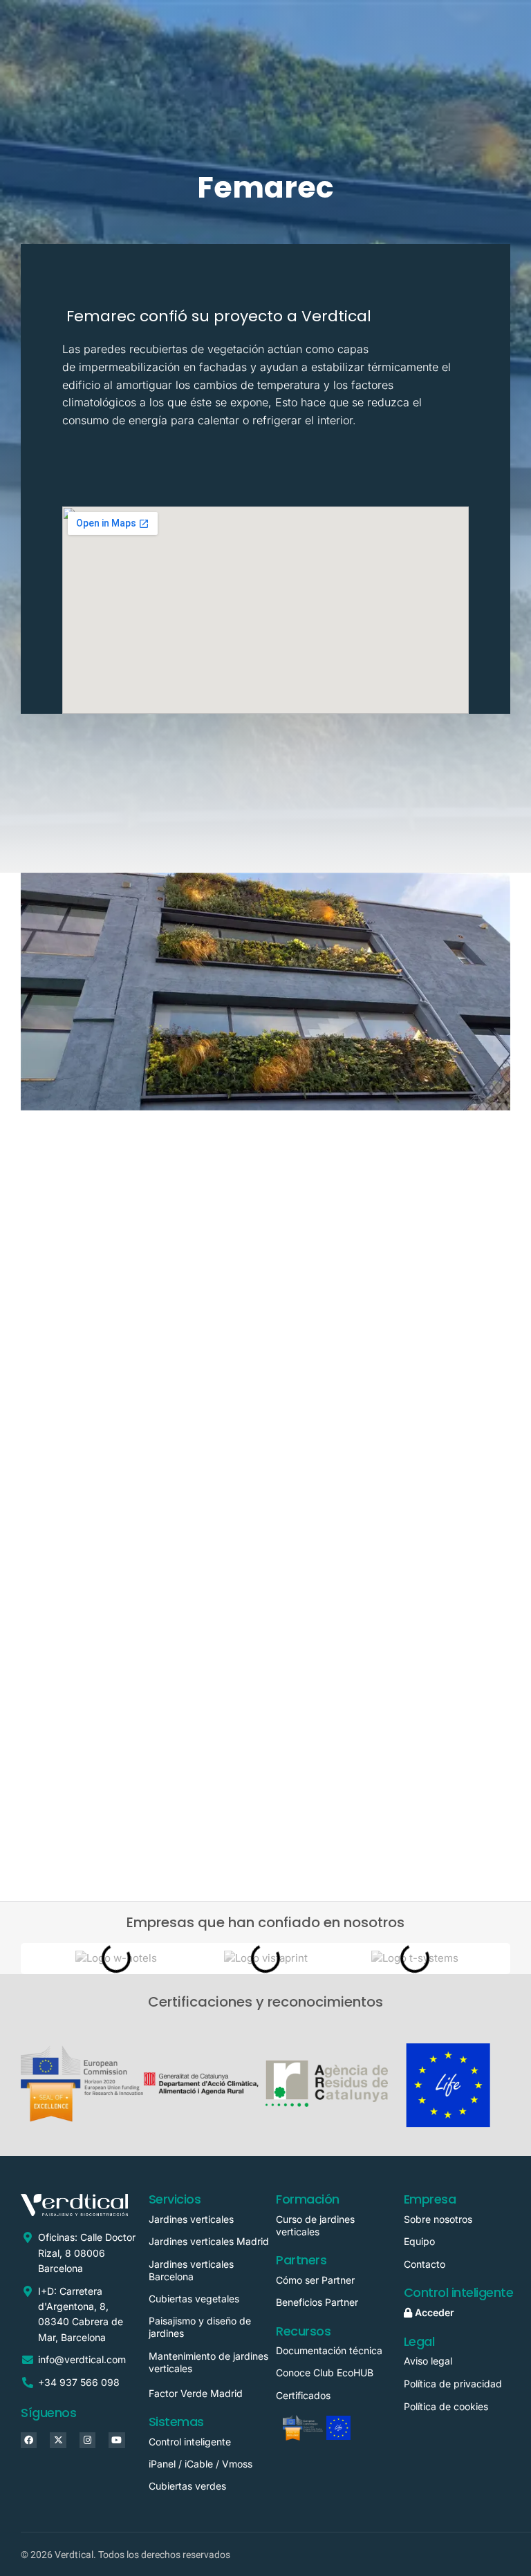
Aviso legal (428, 2361)
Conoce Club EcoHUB (325, 2373)
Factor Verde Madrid (196, 2393)
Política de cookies (446, 2406)
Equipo (419, 2241)
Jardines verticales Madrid (209, 2241)
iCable (199, 2464)
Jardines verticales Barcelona (191, 2270)
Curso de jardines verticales (315, 2225)
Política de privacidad (453, 2384)
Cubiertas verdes (187, 2486)
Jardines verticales (191, 2219)
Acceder (433, 2312)
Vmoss (237, 2464)
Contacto (425, 2264)
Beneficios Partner (317, 2302)
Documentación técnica (329, 2350)
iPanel (162, 2464)
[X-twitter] (58, 2440)
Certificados (303, 2395)
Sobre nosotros (438, 2219)
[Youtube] (117, 2440)
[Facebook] (29, 2440)
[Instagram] (87, 2440)
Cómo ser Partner (318, 2280)
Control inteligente (190, 2442)
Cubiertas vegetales (194, 2299)
